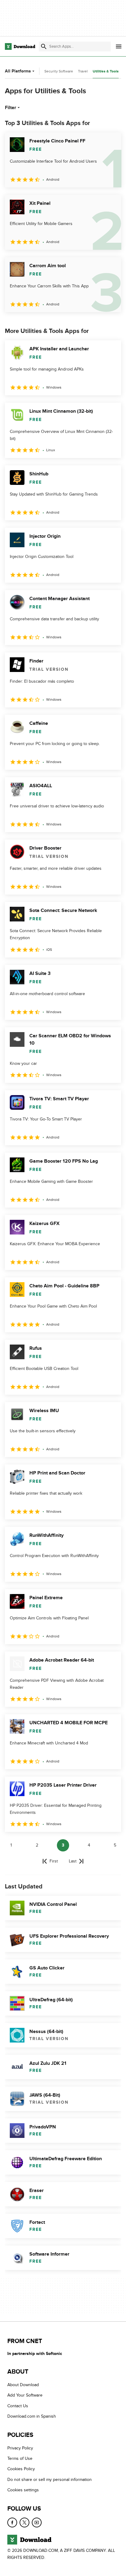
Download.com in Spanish (32, 2417)
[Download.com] (20, 46)
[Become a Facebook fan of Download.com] (12, 2522)
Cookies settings (23, 2490)
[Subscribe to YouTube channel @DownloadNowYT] (37, 2522)
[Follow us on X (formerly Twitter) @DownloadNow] (24, 2522)
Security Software (59, 71)
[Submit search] (44, 46)
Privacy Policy (20, 2448)
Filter (11, 108)
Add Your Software (25, 2395)
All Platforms (18, 71)
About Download (23, 2385)
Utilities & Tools (106, 71)
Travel (83, 71)
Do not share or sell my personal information (50, 2480)
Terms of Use (20, 2458)
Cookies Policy (21, 2469)
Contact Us (18, 2406)
